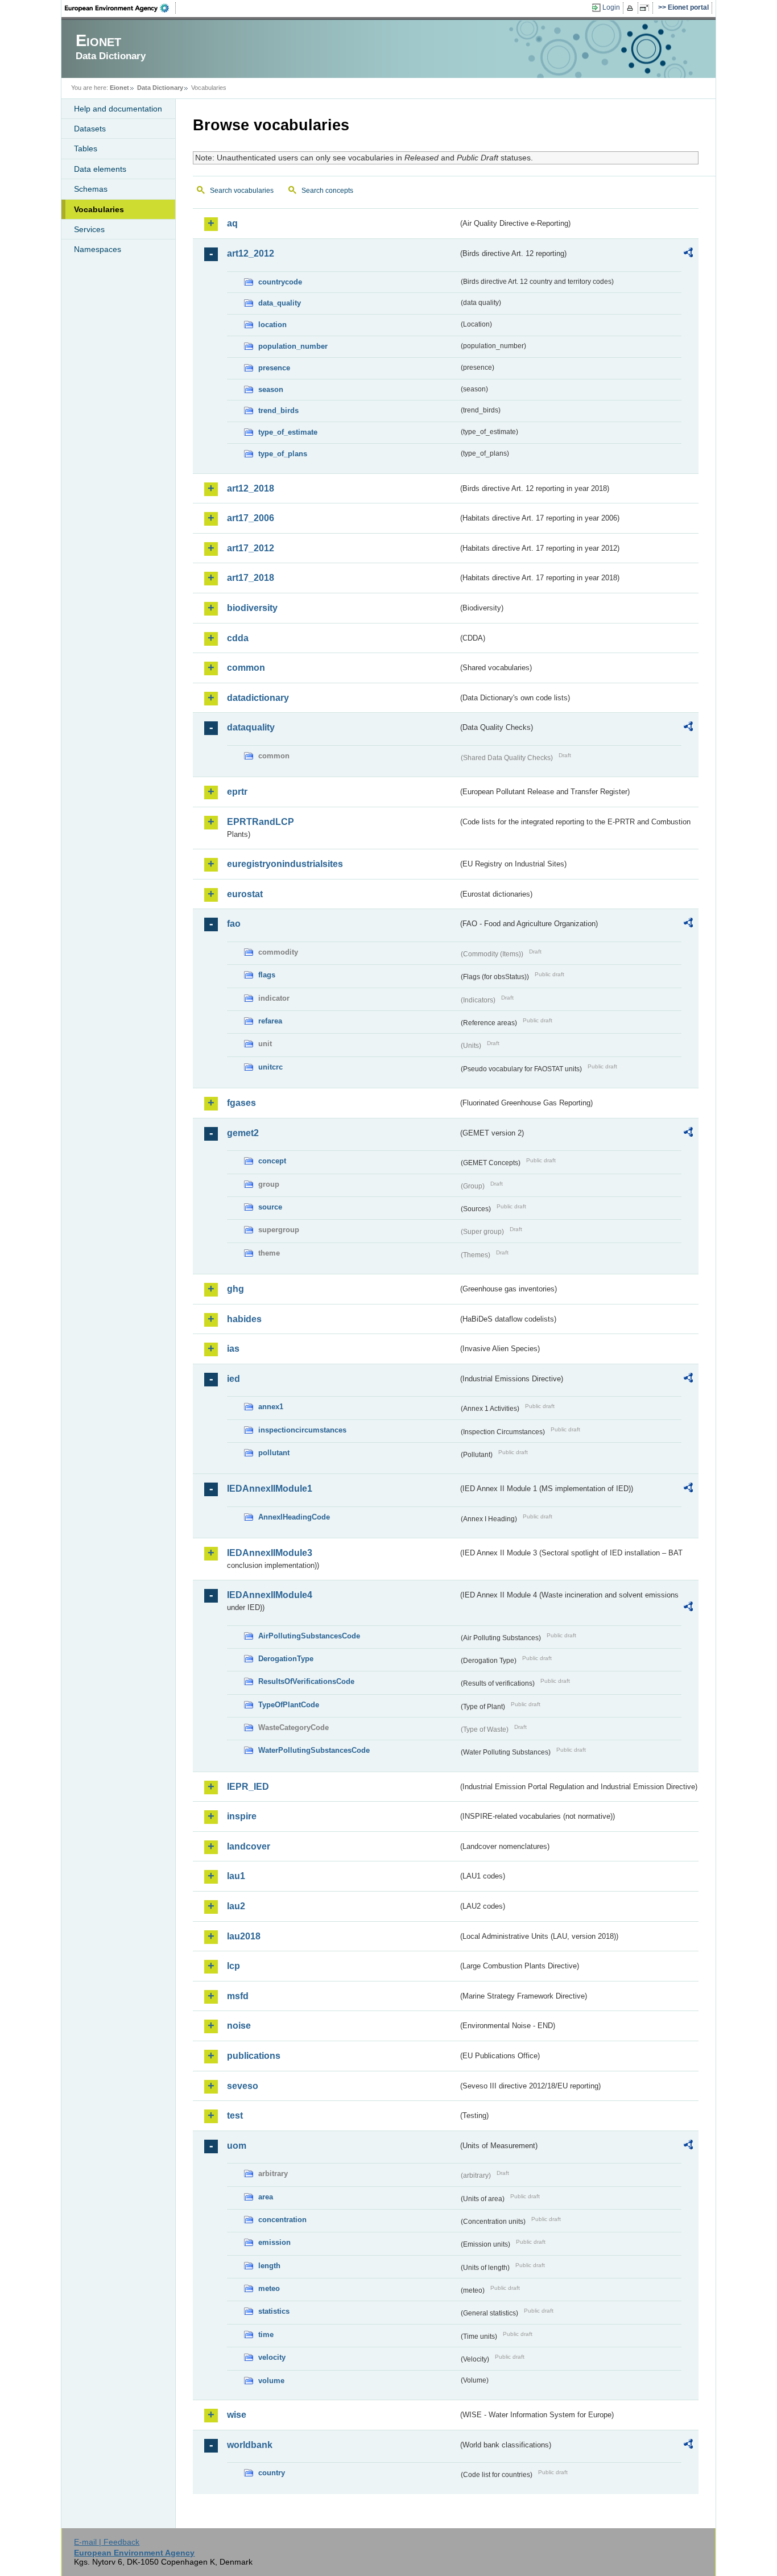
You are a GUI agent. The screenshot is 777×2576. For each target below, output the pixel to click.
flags (267, 975)
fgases (241, 1103)
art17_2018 (251, 578)
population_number (293, 346)
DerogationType (286, 1659)
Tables (86, 148)
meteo (269, 2288)
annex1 (271, 1407)
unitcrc (270, 1067)
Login (611, 7)
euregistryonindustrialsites (285, 864)
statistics (274, 2311)
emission (274, 2242)
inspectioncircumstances (302, 1430)
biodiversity (252, 608)
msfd (238, 1996)
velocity (272, 2357)
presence (274, 368)
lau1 (236, 1876)
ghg (235, 1289)
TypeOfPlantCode (289, 1705)
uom (237, 2146)
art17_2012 (251, 548)
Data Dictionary (160, 88)
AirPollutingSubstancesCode (309, 1636)
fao (234, 924)
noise (239, 2026)
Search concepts (327, 191)
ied (233, 1379)
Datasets (90, 129)
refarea (270, 1021)
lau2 (236, 1906)
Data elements (100, 169)
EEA (121, 8)
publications (254, 2056)
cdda (238, 638)
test (235, 2115)
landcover (249, 1846)
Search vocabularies (242, 191)
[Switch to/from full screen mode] (646, 8)
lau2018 (244, 1936)
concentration (282, 2220)
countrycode (280, 282)
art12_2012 (251, 253)
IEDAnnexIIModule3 (270, 1553)
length (269, 2266)
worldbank (250, 2445)
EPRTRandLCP (261, 822)
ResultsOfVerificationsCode (306, 1681)
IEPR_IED (248, 1787)
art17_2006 (251, 518)
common (246, 668)
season (271, 389)
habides (244, 1319)
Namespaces (98, 249)
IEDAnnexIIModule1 (270, 1489)
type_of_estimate (288, 432)
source (270, 1207)
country (272, 2473)
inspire (242, 1816)
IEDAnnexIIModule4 (270, 1595)
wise (237, 2415)
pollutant (274, 1453)
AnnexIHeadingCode (294, 1517)
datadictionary (258, 698)
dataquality (251, 727)
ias (233, 1349)
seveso (243, 2086)
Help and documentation (118, 109)
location (272, 325)
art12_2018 (251, 488)
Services (89, 229)
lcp (233, 1966)
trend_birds (278, 410)
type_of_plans (283, 454)
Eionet (119, 88)
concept (272, 1161)
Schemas (91, 189)
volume (271, 2381)
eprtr (237, 792)
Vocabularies (99, 209)
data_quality (280, 303)
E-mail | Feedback (107, 2542)
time (266, 2334)
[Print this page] (632, 8)
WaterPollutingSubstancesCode (314, 1750)
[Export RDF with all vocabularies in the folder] (688, 254)
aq (232, 223)
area (266, 2197)
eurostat (245, 894)
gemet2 (243, 1133)
